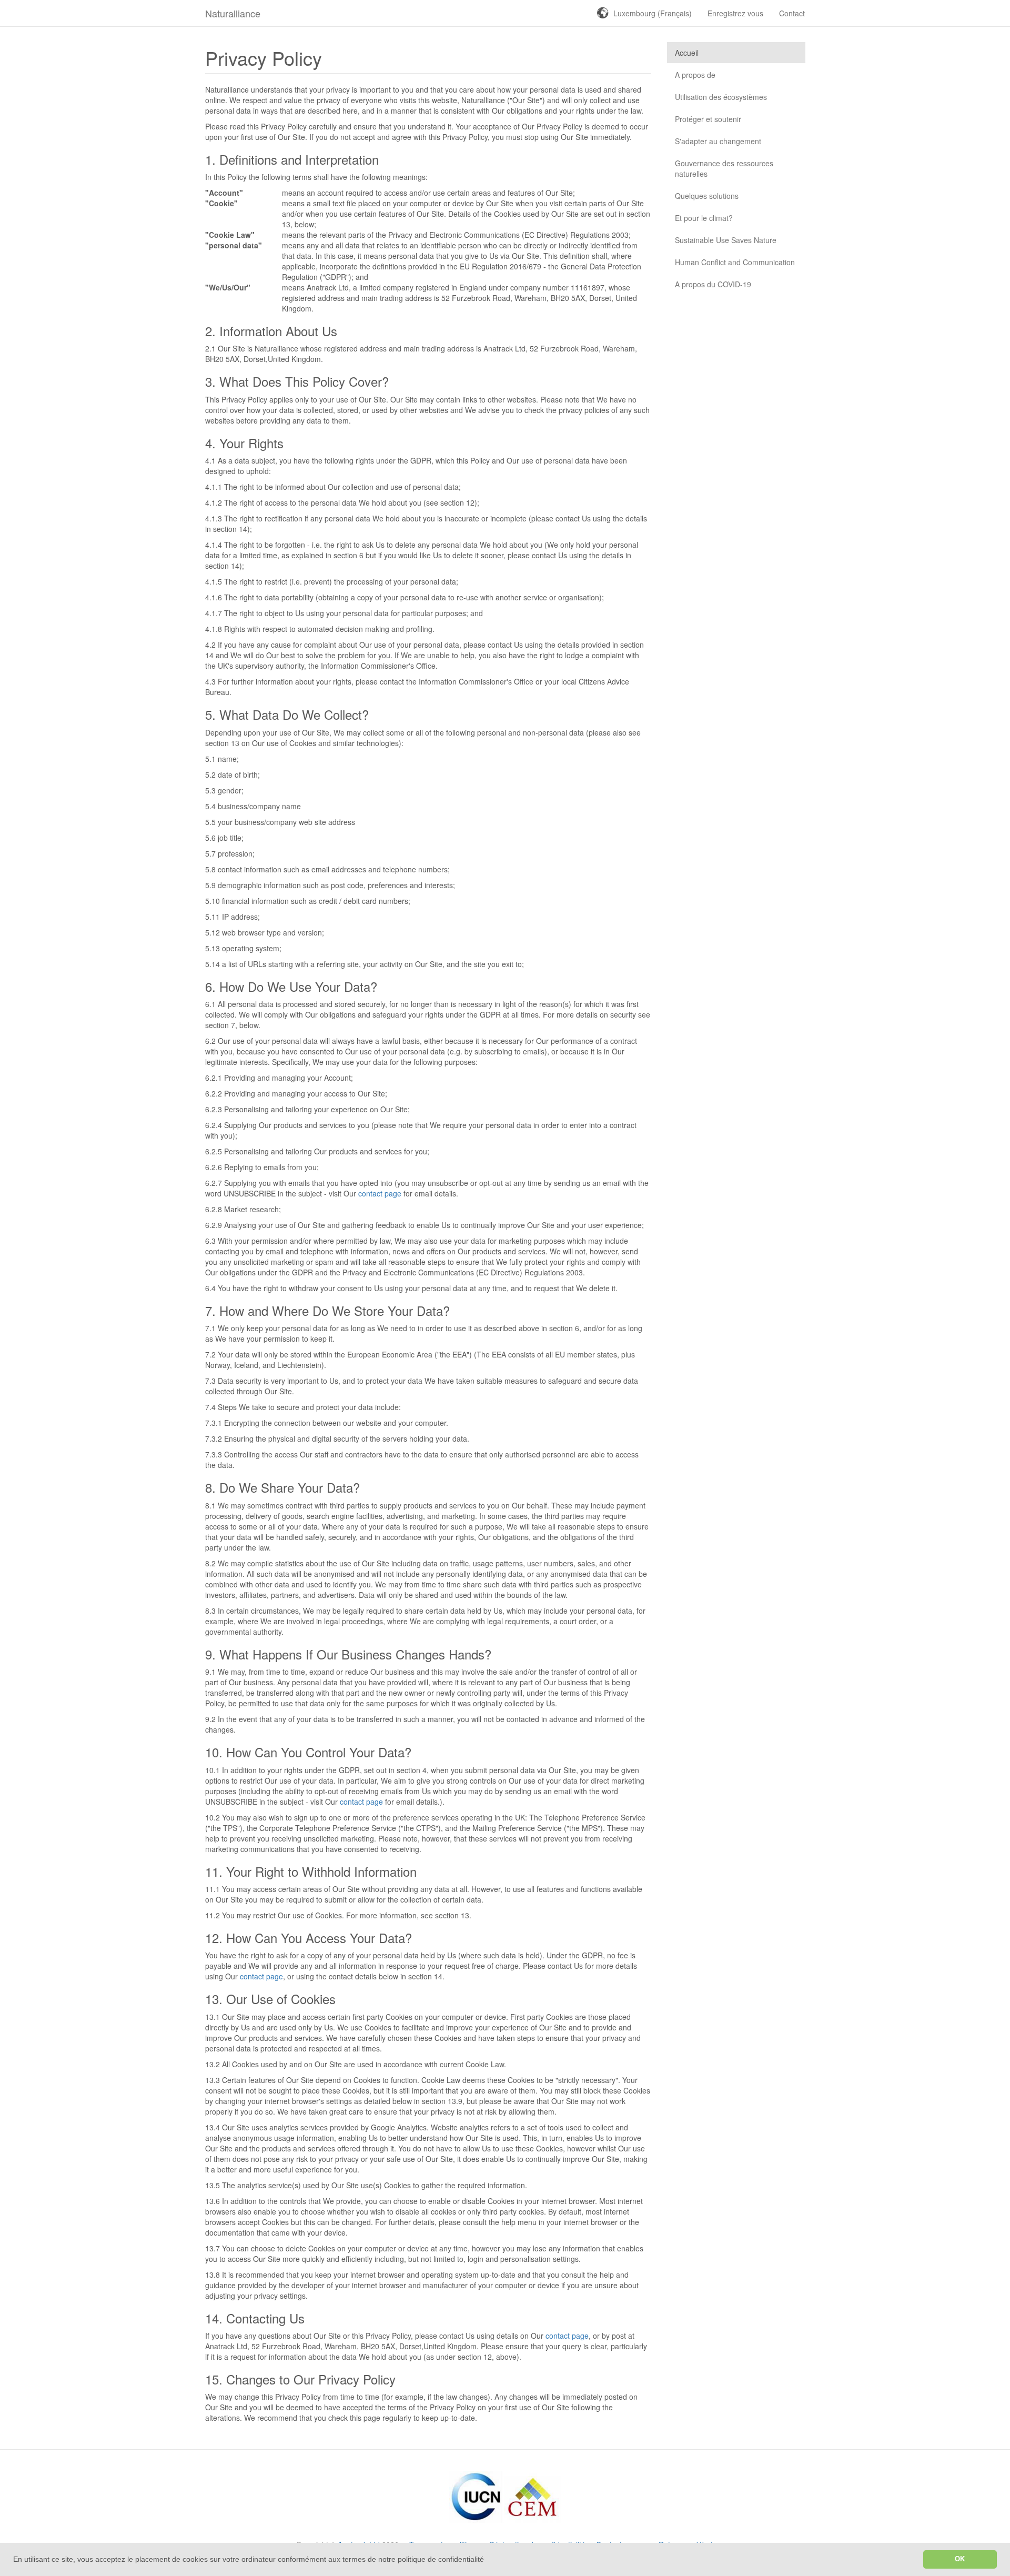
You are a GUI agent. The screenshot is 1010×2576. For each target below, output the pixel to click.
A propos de (695, 75)
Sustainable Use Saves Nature (726, 240)
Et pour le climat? (704, 218)
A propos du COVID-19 (713, 284)
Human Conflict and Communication (735, 262)
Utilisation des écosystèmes (721, 97)
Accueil (687, 53)
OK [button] (960, 2559)
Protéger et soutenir (708, 119)
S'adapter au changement (718, 141)
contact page (380, 1193)
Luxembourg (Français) (653, 13)
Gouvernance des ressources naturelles (724, 168)
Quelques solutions (707, 196)
